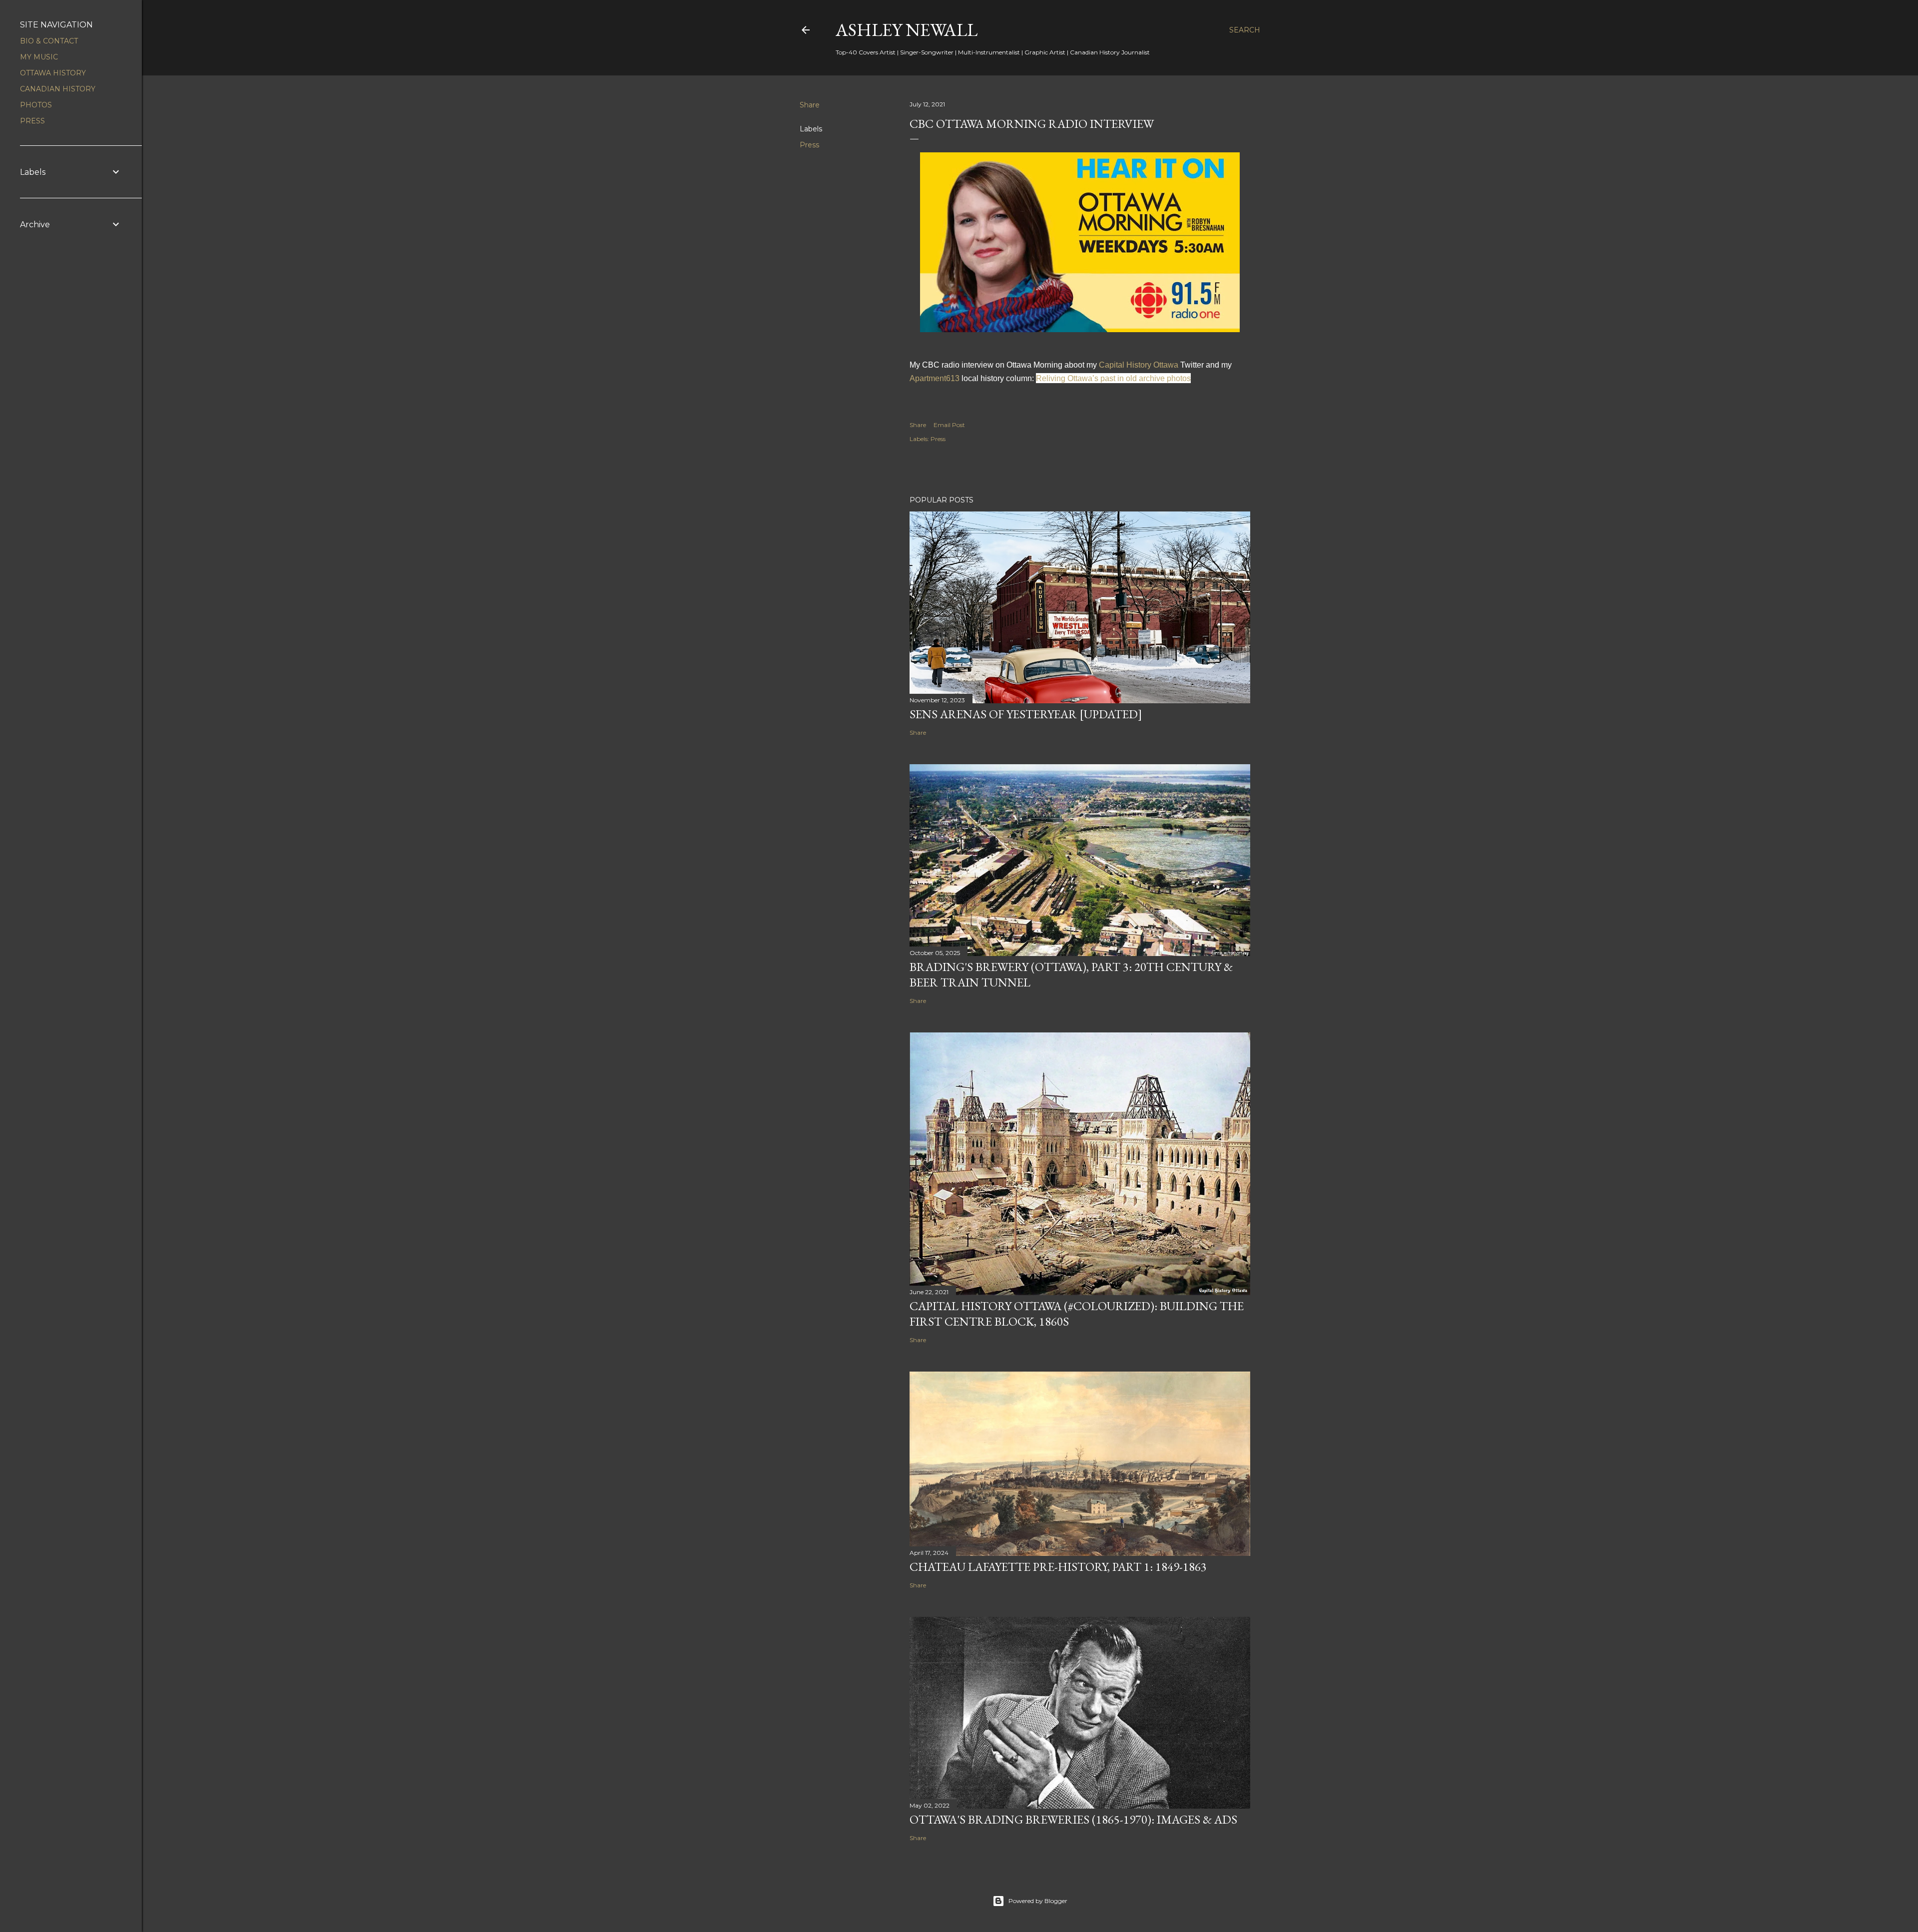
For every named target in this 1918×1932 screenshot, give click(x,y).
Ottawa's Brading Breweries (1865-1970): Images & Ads (1073, 1819)
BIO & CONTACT (49, 41)
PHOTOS (36, 105)
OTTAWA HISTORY (53, 73)
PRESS (32, 121)
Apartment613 (935, 378)
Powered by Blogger (1038, 1901)
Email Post (949, 425)
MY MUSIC (39, 57)
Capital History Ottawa (1139, 365)
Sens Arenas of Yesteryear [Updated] (1026, 714)
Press (809, 145)
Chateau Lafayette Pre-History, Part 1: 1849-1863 (1058, 1567)
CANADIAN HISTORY (58, 89)
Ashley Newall (907, 30)
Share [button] (810, 105)
